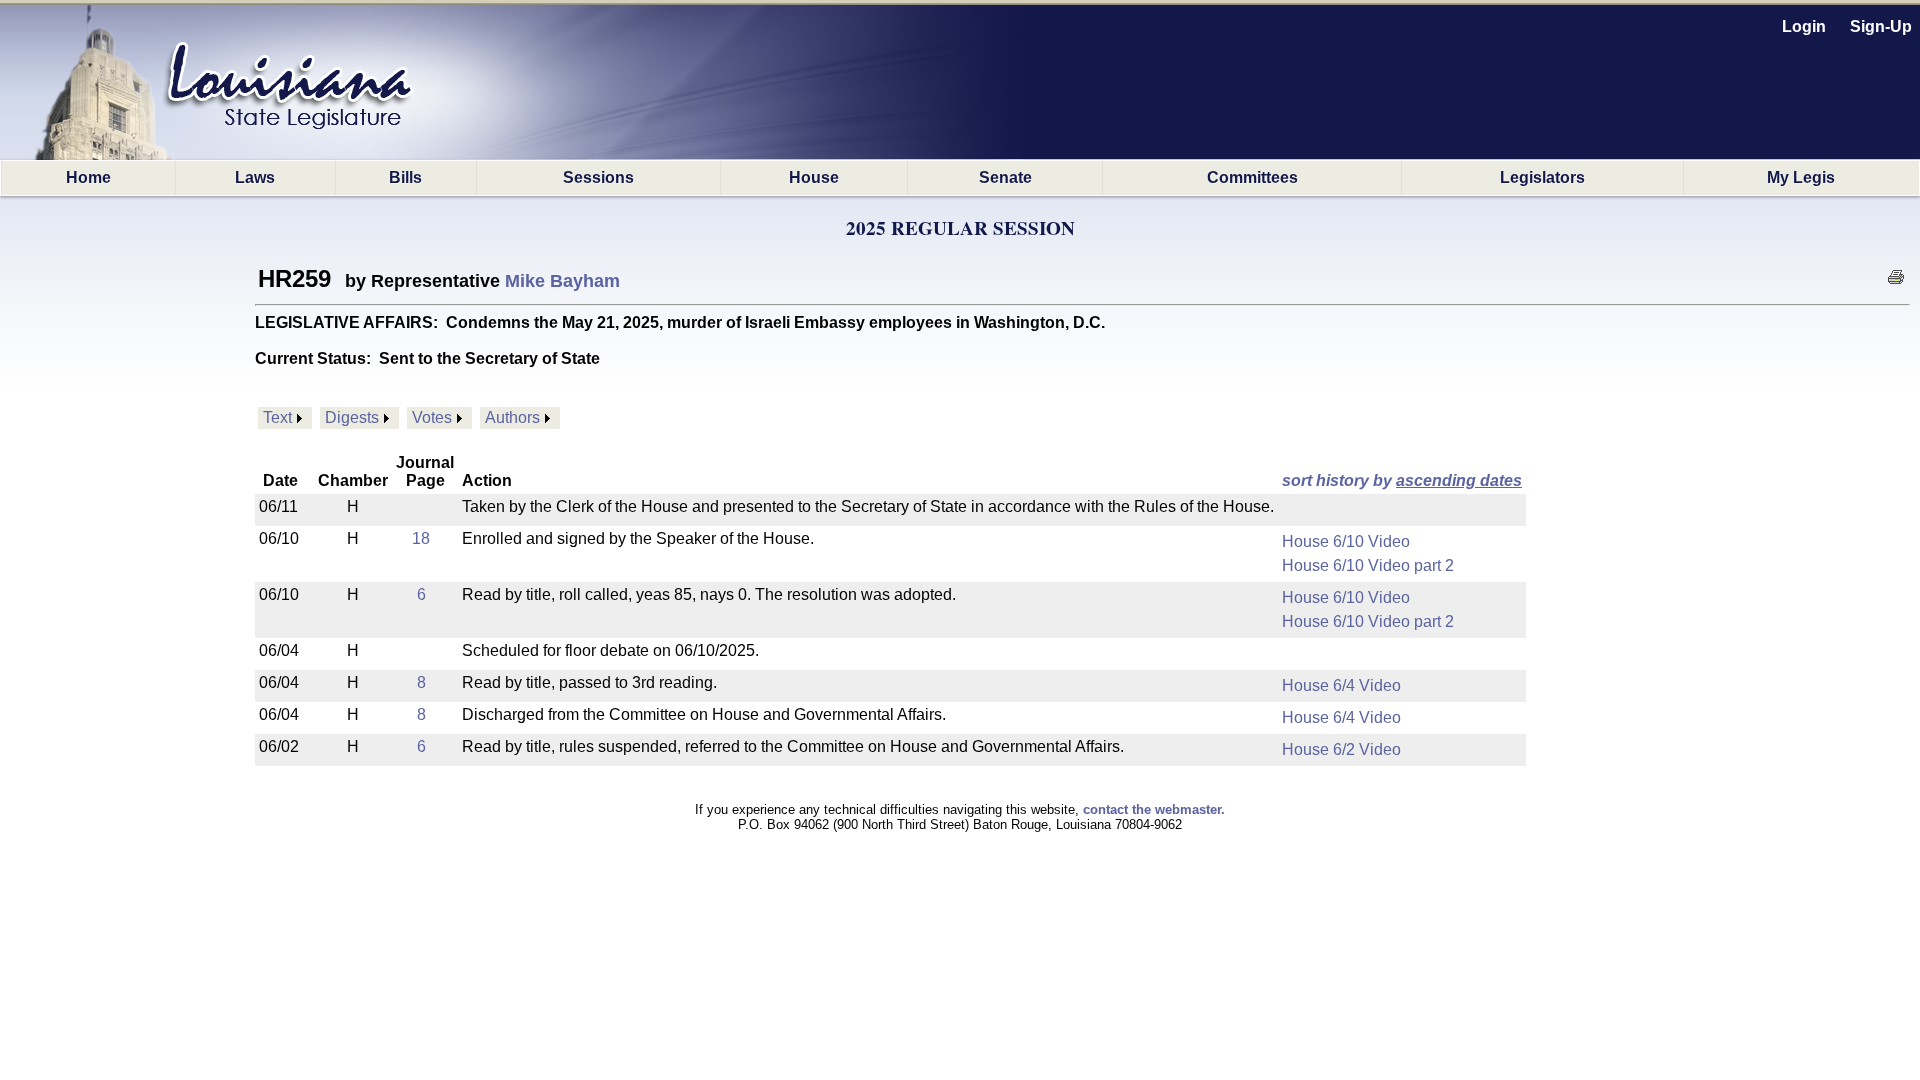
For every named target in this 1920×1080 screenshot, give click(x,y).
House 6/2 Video (1341, 749)
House (814, 177)
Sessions (598, 177)
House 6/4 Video (1341, 685)
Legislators (1542, 177)
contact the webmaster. (1154, 809)
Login (1804, 26)
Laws (255, 177)
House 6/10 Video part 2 (1368, 565)
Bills (405, 177)
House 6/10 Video (1346, 541)
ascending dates (1459, 480)
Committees (1252, 177)
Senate (1005, 177)
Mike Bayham (562, 281)
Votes (432, 417)
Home (88, 177)
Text (277, 417)
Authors (512, 417)
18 (421, 538)
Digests (352, 417)
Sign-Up (1881, 26)
